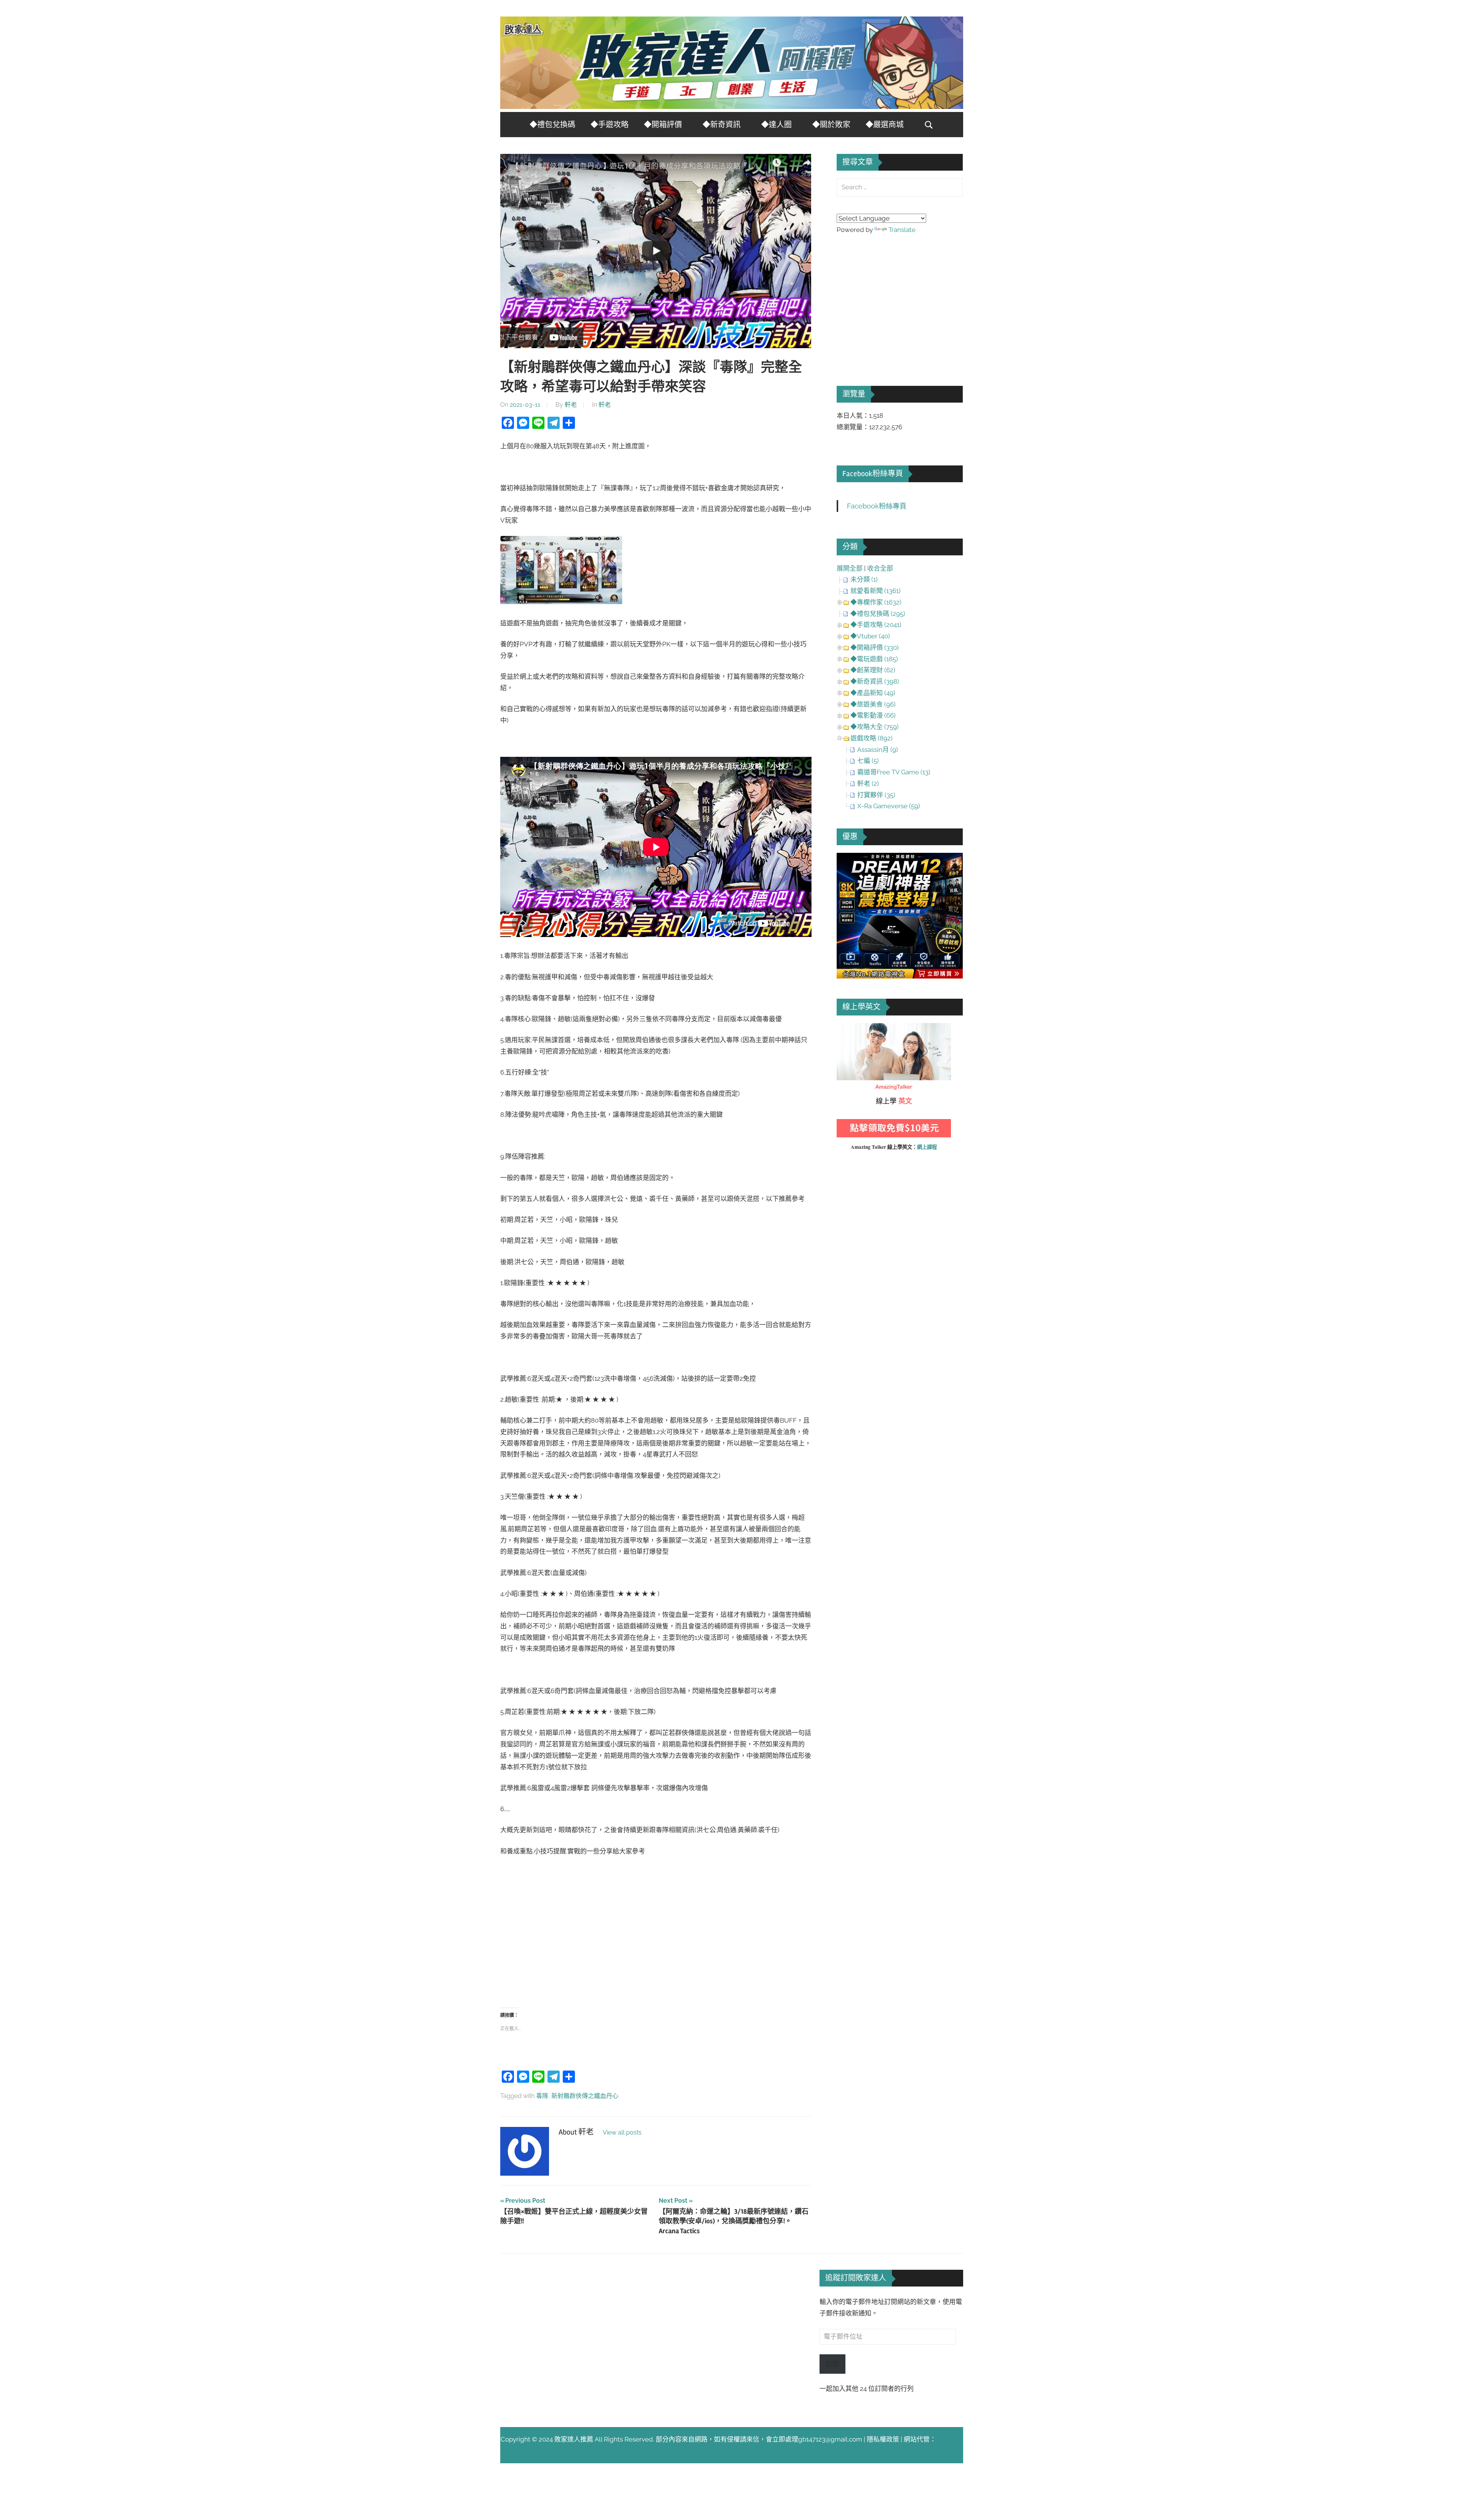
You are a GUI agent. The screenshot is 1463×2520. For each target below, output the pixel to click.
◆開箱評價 (663, 125)
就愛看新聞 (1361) (876, 591)
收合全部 (880, 568)
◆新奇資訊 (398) (875, 681)
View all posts (622, 2132)
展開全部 (850, 568)
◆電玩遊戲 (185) (874, 659)
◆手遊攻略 (610, 125)
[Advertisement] (656, 1932)
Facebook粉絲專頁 (873, 474)
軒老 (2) (868, 784)
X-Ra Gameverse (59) (889, 806)
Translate (902, 230)
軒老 (571, 405)
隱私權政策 (883, 2439)
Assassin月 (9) (878, 750)
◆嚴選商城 (885, 125)
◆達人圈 (776, 125)
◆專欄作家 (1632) (876, 602)
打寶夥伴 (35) (876, 795)
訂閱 (832, 2364)
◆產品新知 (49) (873, 693)
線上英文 (850, 1028)
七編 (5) (868, 761)
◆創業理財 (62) (873, 670)
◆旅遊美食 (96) (873, 704)
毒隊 (542, 2096)
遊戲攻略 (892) (872, 738)
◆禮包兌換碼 (552, 125)
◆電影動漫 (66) (873, 715)
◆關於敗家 (831, 125)
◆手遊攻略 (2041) (876, 625)
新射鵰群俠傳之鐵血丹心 (585, 2096)
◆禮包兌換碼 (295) (878, 614)
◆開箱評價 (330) (875, 648)
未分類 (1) (864, 579)
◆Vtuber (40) (870, 636)
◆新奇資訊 (722, 125)
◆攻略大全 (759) (875, 727)
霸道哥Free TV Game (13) (894, 772)
